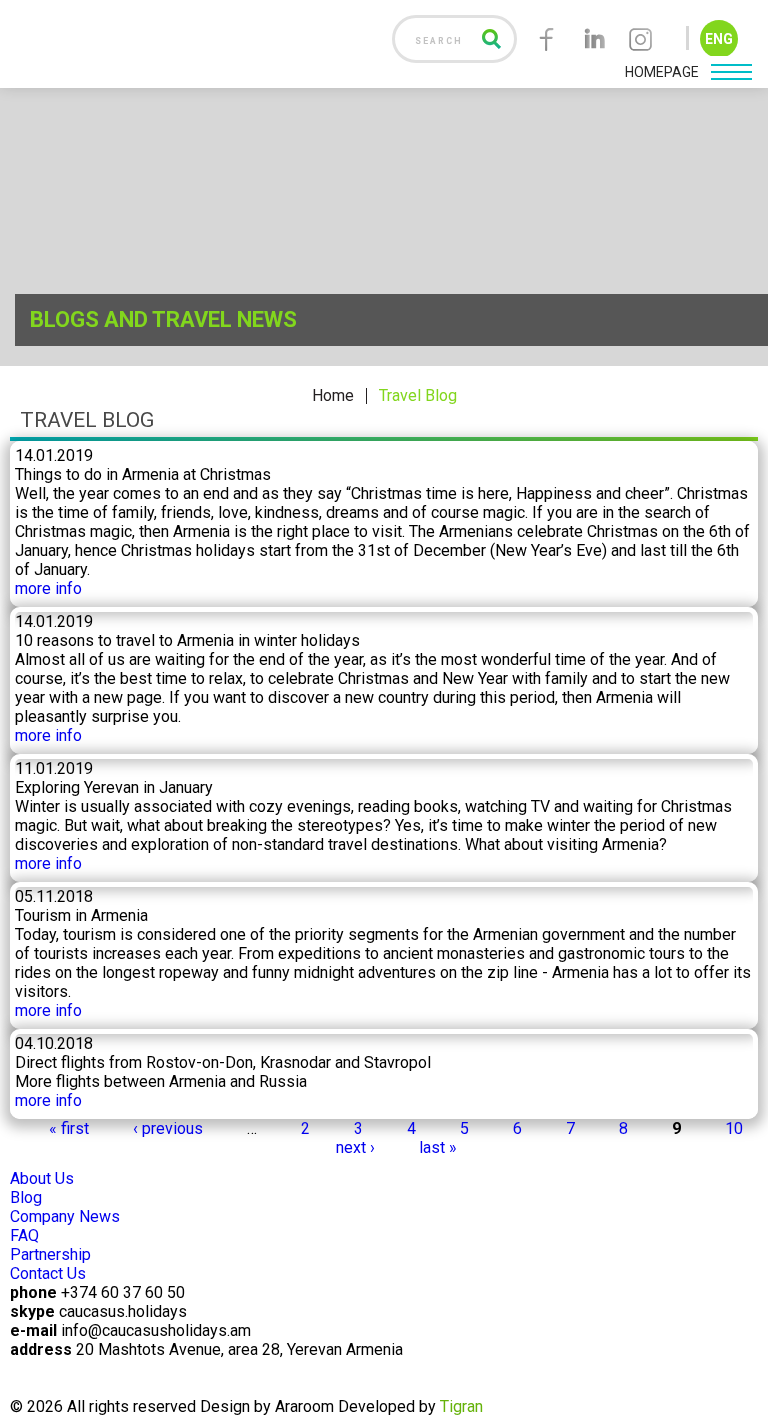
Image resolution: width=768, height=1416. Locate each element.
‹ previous (168, 1128)
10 (734, 1128)
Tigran (461, 1406)
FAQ (24, 1235)
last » (438, 1147)
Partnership (50, 1254)
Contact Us (48, 1273)
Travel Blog (418, 396)
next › (355, 1147)
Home (333, 396)
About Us (42, 1178)
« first (69, 1128)
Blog (26, 1197)
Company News (65, 1216)
